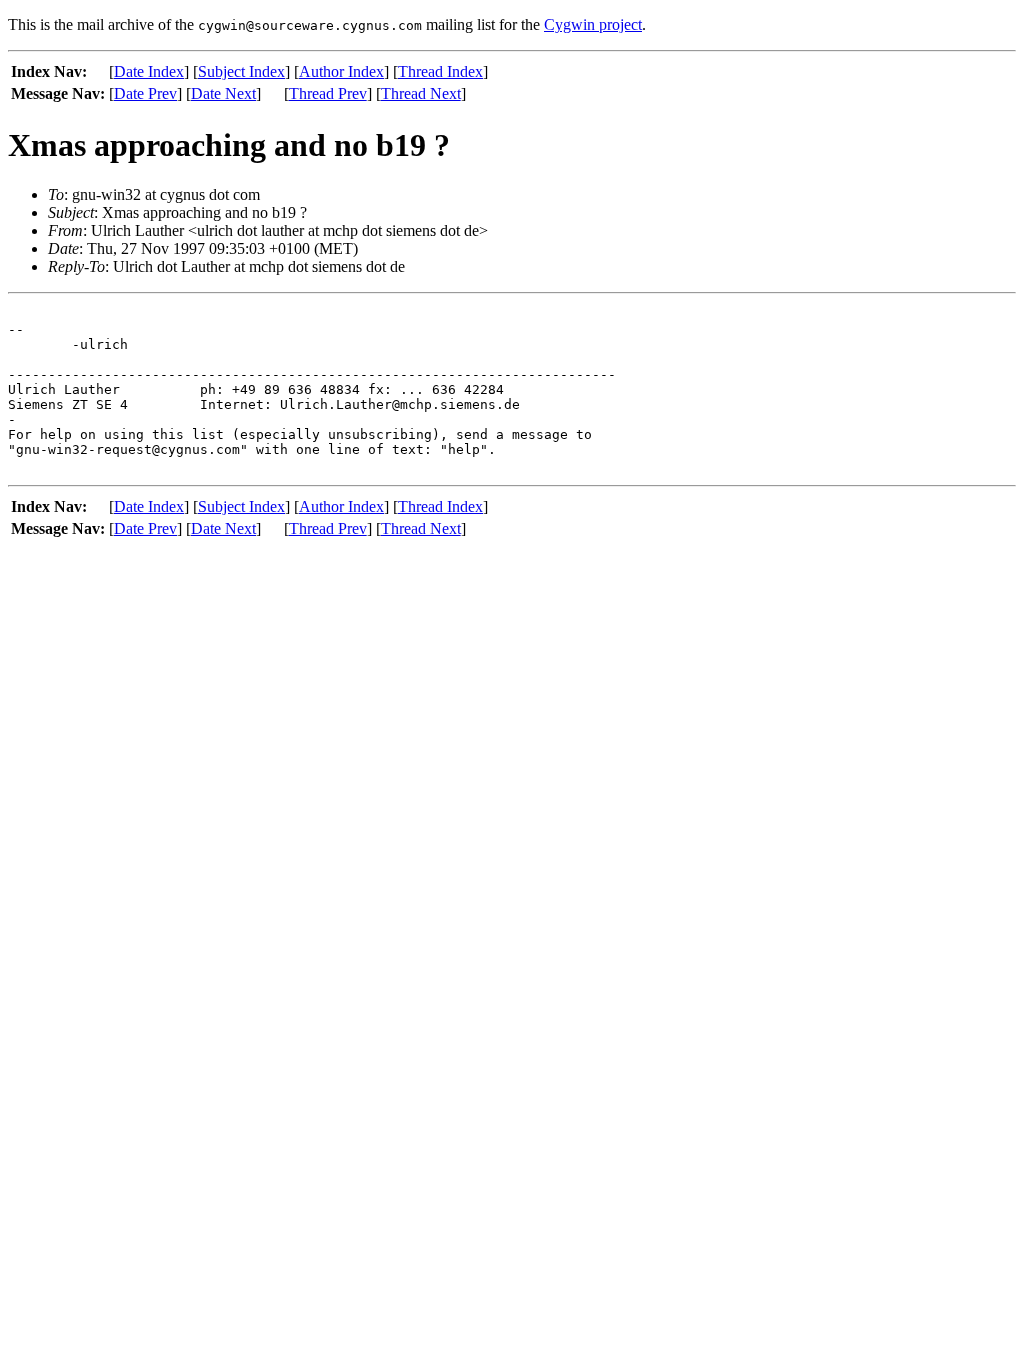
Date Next (223, 93)
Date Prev (145, 93)
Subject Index (241, 71)
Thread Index (440, 71)
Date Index (149, 71)
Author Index (341, 71)
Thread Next (421, 93)
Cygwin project (593, 24)
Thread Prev (328, 93)
